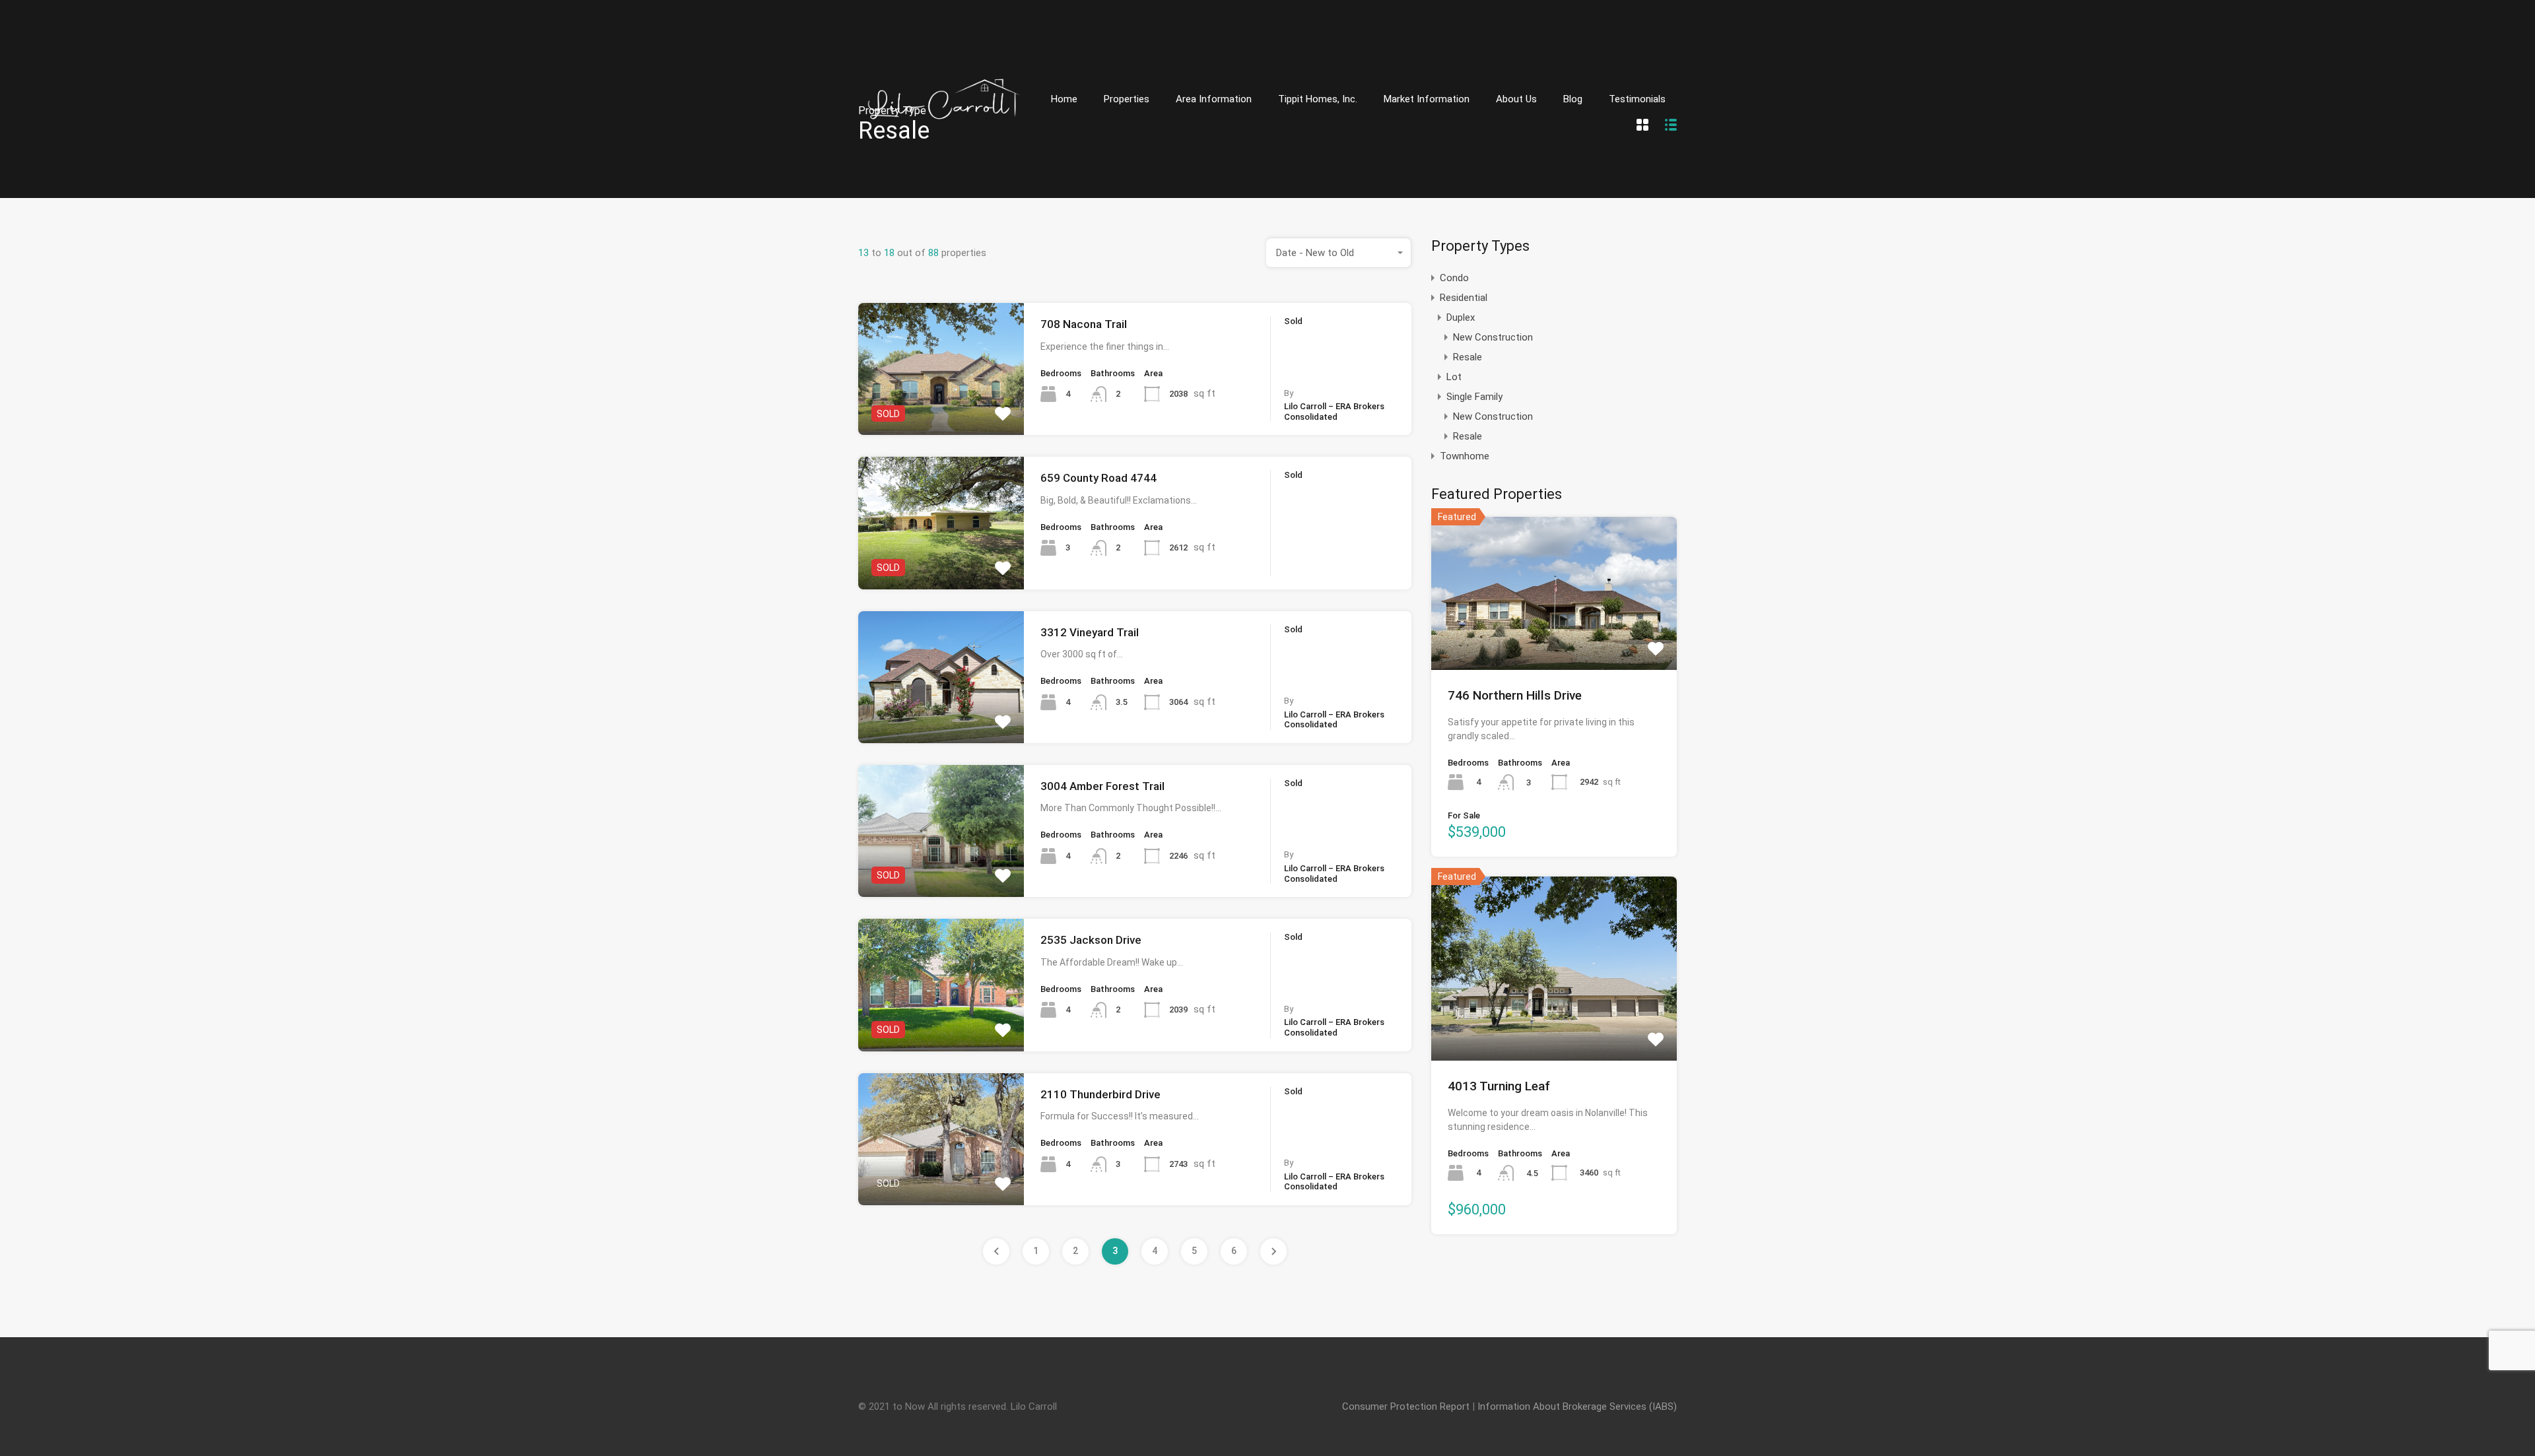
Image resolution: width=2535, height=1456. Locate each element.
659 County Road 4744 (1098, 478)
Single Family (1474, 397)
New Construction (1493, 337)
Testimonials (1637, 99)
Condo (1454, 278)
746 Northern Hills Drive (1515, 695)
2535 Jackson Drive (1091, 940)
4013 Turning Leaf (1499, 1086)
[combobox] (1339, 253)
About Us (1516, 99)
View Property (941, 409)
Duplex (1461, 317)
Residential (1464, 298)
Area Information (1214, 99)
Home (1064, 99)
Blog (1573, 99)
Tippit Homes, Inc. (1318, 99)
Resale (1468, 357)
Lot (1454, 377)
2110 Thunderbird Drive (1100, 1094)
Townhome (1465, 456)
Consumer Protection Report (1406, 1406)
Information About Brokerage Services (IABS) (1577, 1406)
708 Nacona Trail (1084, 324)
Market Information (1427, 99)
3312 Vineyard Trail (1090, 632)
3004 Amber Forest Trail (1102, 786)
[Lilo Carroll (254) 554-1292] (944, 179)
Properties (1127, 99)
